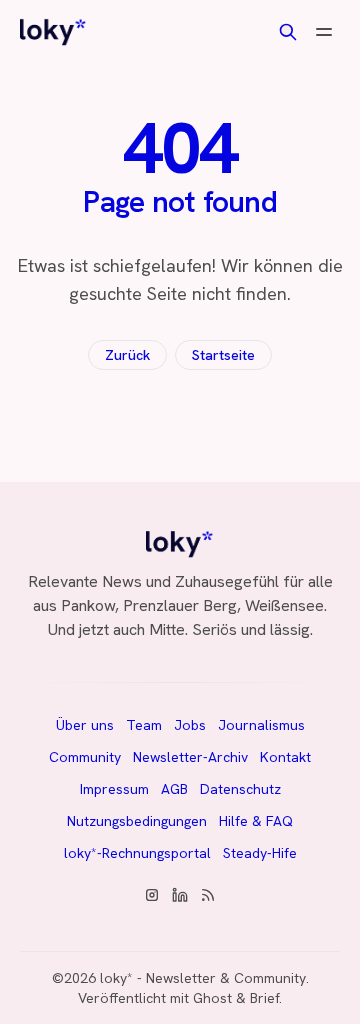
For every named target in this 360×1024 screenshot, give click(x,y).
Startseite (223, 355)
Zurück (127, 355)
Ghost (212, 998)
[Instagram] (152, 895)
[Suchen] (288, 32)
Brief (264, 998)
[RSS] (208, 895)
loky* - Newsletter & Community (203, 978)
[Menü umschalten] (324, 32)
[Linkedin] (180, 895)
